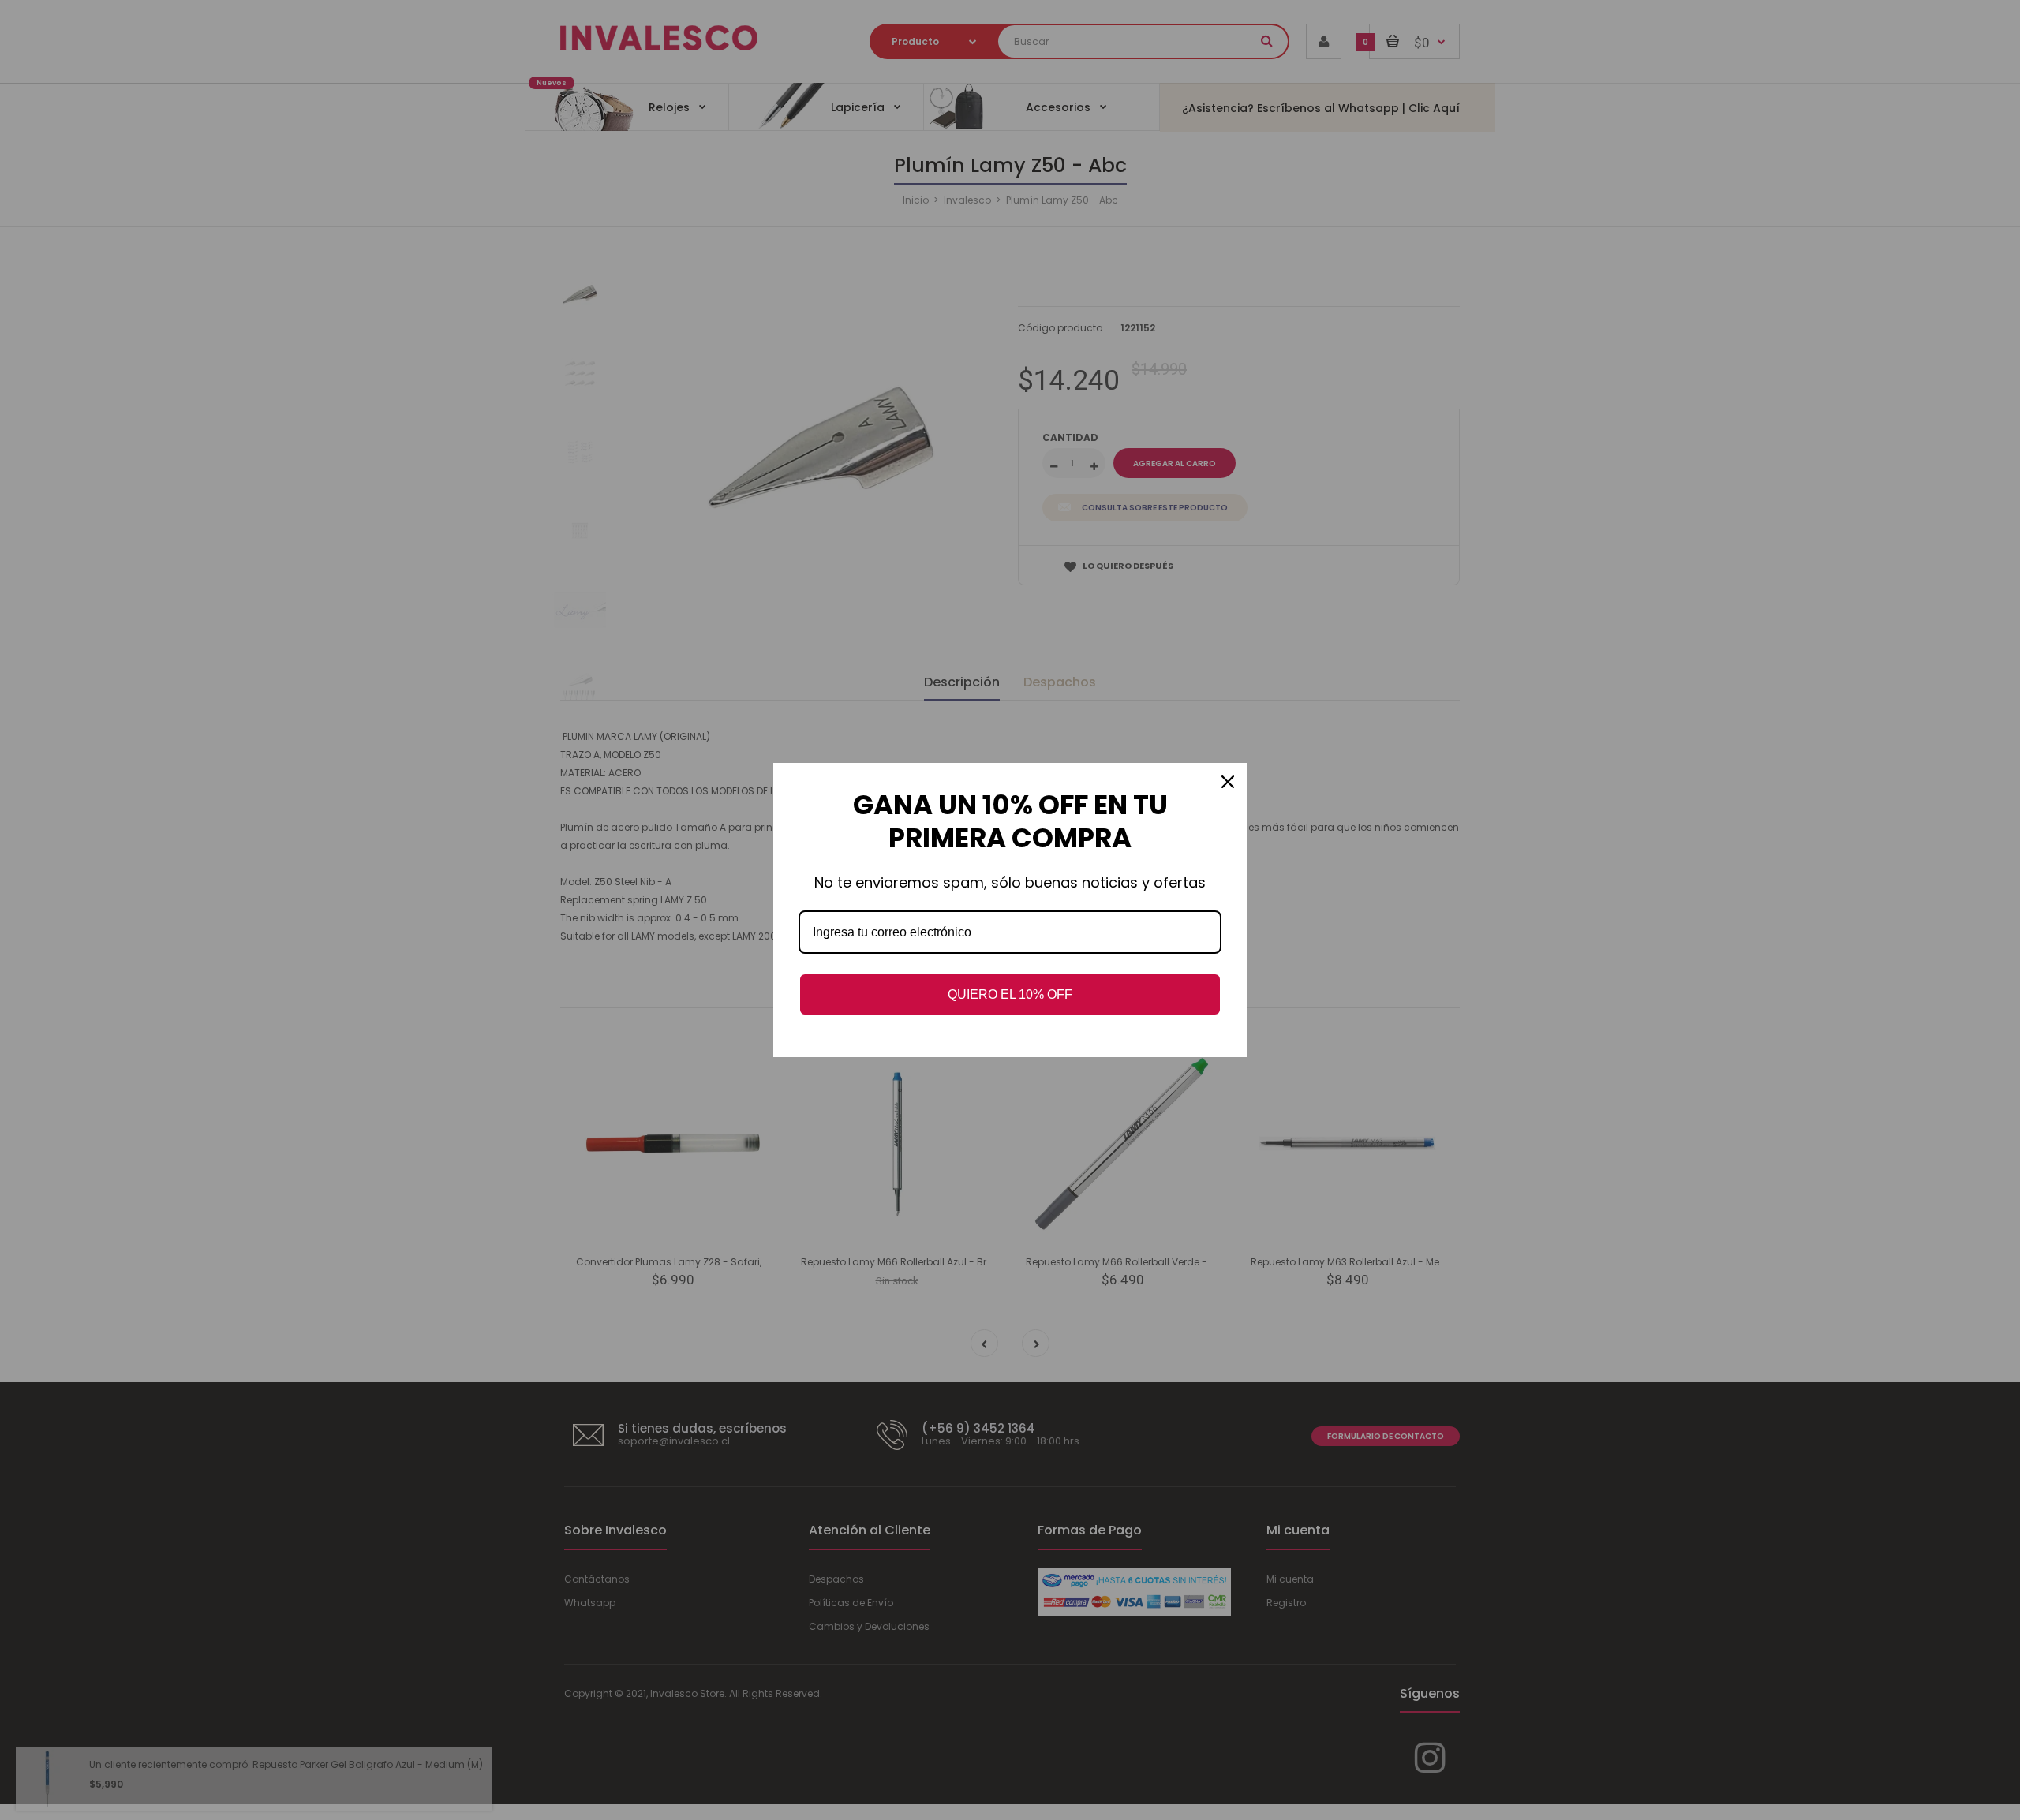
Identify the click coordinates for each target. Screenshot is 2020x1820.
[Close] (1228, 782)
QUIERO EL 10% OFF (1010, 994)
